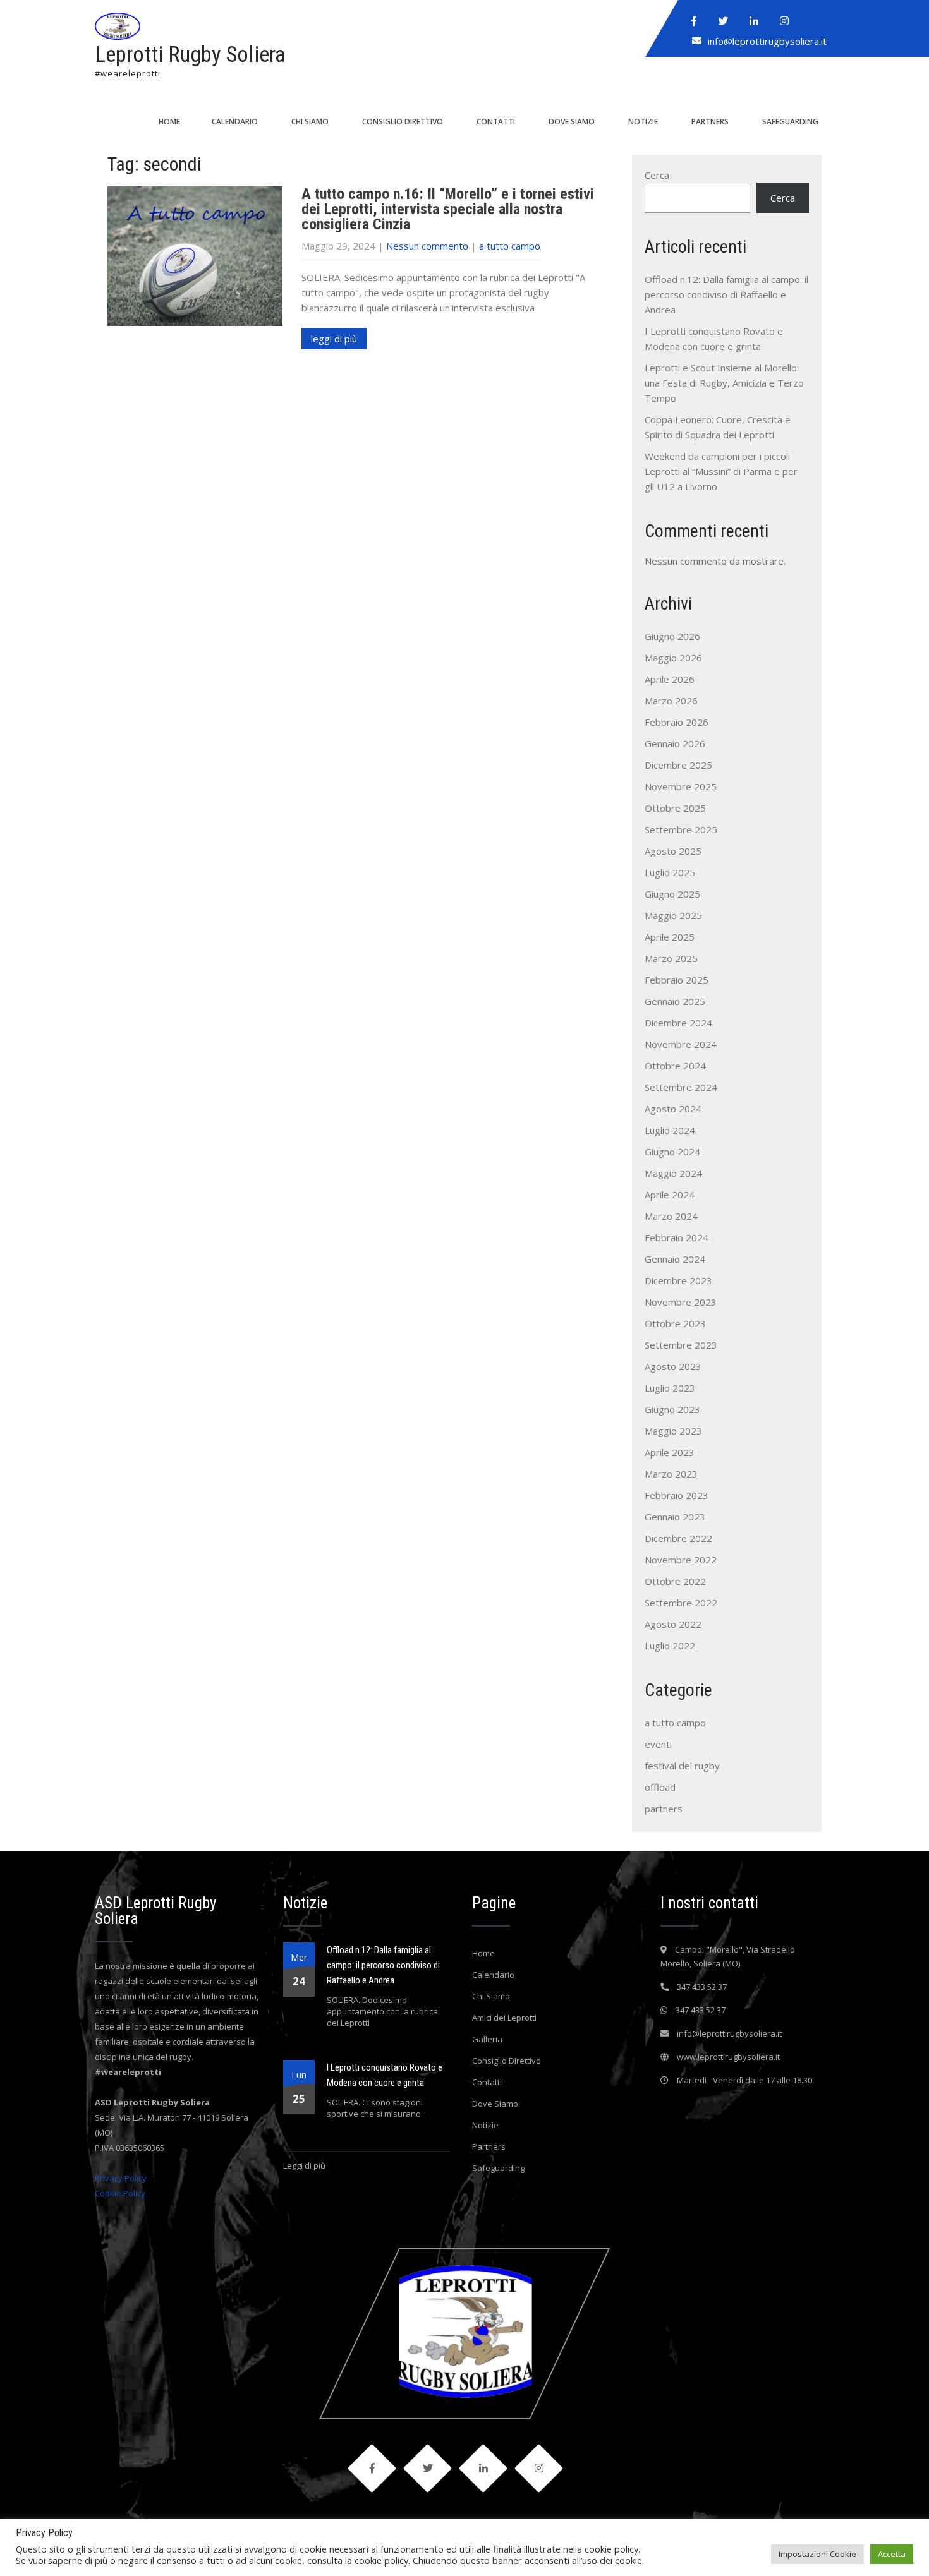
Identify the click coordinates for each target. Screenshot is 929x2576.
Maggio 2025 (673, 915)
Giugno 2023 (672, 1409)
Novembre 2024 (681, 1044)
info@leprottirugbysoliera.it (767, 41)
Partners (710, 122)
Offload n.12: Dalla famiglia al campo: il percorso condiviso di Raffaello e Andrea (726, 294)
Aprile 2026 (670, 679)
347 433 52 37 (702, 1987)
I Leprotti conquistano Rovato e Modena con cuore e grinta (385, 2075)
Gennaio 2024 (675, 1259)
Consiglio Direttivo (403, 122)
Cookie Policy (120, 2193)
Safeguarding (790, 122)
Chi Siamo (310, 122)
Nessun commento (427, 246)
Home (169, 122)
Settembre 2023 (681, 1345)
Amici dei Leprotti (504, 2018)
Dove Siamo (572, 122)
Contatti (496, 122)
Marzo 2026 (671, 701)
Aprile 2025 (670, 937)
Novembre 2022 (681, 1560)
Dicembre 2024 (678, 1023)
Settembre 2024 (681, 1087)
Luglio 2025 (670, 872)
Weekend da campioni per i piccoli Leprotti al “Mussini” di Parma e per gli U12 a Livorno (721, 471)
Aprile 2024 (670, 1195)
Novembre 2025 (681, 786)
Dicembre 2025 (678, 765)
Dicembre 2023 (678, 1280)
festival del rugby (682, 1766)
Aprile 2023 (670, 1452)
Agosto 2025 (673, 851)
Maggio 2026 (673, 658)
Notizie (643, 122)
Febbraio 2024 (677, 1237)
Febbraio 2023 (677, 1495)
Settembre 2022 (681, 1603)
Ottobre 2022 (675, 1581)
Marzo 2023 (671, 1474)
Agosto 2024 (673, 1109)
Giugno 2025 (672, 894)
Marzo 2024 (671, 1216)
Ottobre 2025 (675, 808)
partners (664, 1809)
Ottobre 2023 (675, 1323)
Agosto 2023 (673, 1366)
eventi (658, 1744)
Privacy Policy (121, 2178)
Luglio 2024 (670, 1130)
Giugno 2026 (672, 636)
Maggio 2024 (673, 1173)
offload (660, 1787)
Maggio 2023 (673, 1431)
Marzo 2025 (671, 958)
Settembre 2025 (681, 829)
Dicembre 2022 (678, 1538)
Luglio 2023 (670, 1388)
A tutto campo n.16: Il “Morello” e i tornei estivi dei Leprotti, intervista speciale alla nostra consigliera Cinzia (448, 209)
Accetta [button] (892, 2554)
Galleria (487, 2039)
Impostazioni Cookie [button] (817, 2554)
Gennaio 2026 (675, 743)
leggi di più (334, 339)
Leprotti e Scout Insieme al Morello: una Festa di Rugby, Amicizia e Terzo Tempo (724, 383)
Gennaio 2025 (675, 1001)
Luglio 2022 (670, 1646)
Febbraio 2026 (677, 722)
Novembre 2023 (681, 1302)
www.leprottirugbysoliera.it (728, 2057)
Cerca (657, 175)
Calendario (235, 122)
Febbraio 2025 (677, 980)
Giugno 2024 (672, 1152)
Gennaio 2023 (675, 1517)
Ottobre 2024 (675, 1066)
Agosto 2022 (673, 1624)
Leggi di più (304, 2165)
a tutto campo (510, 246)
